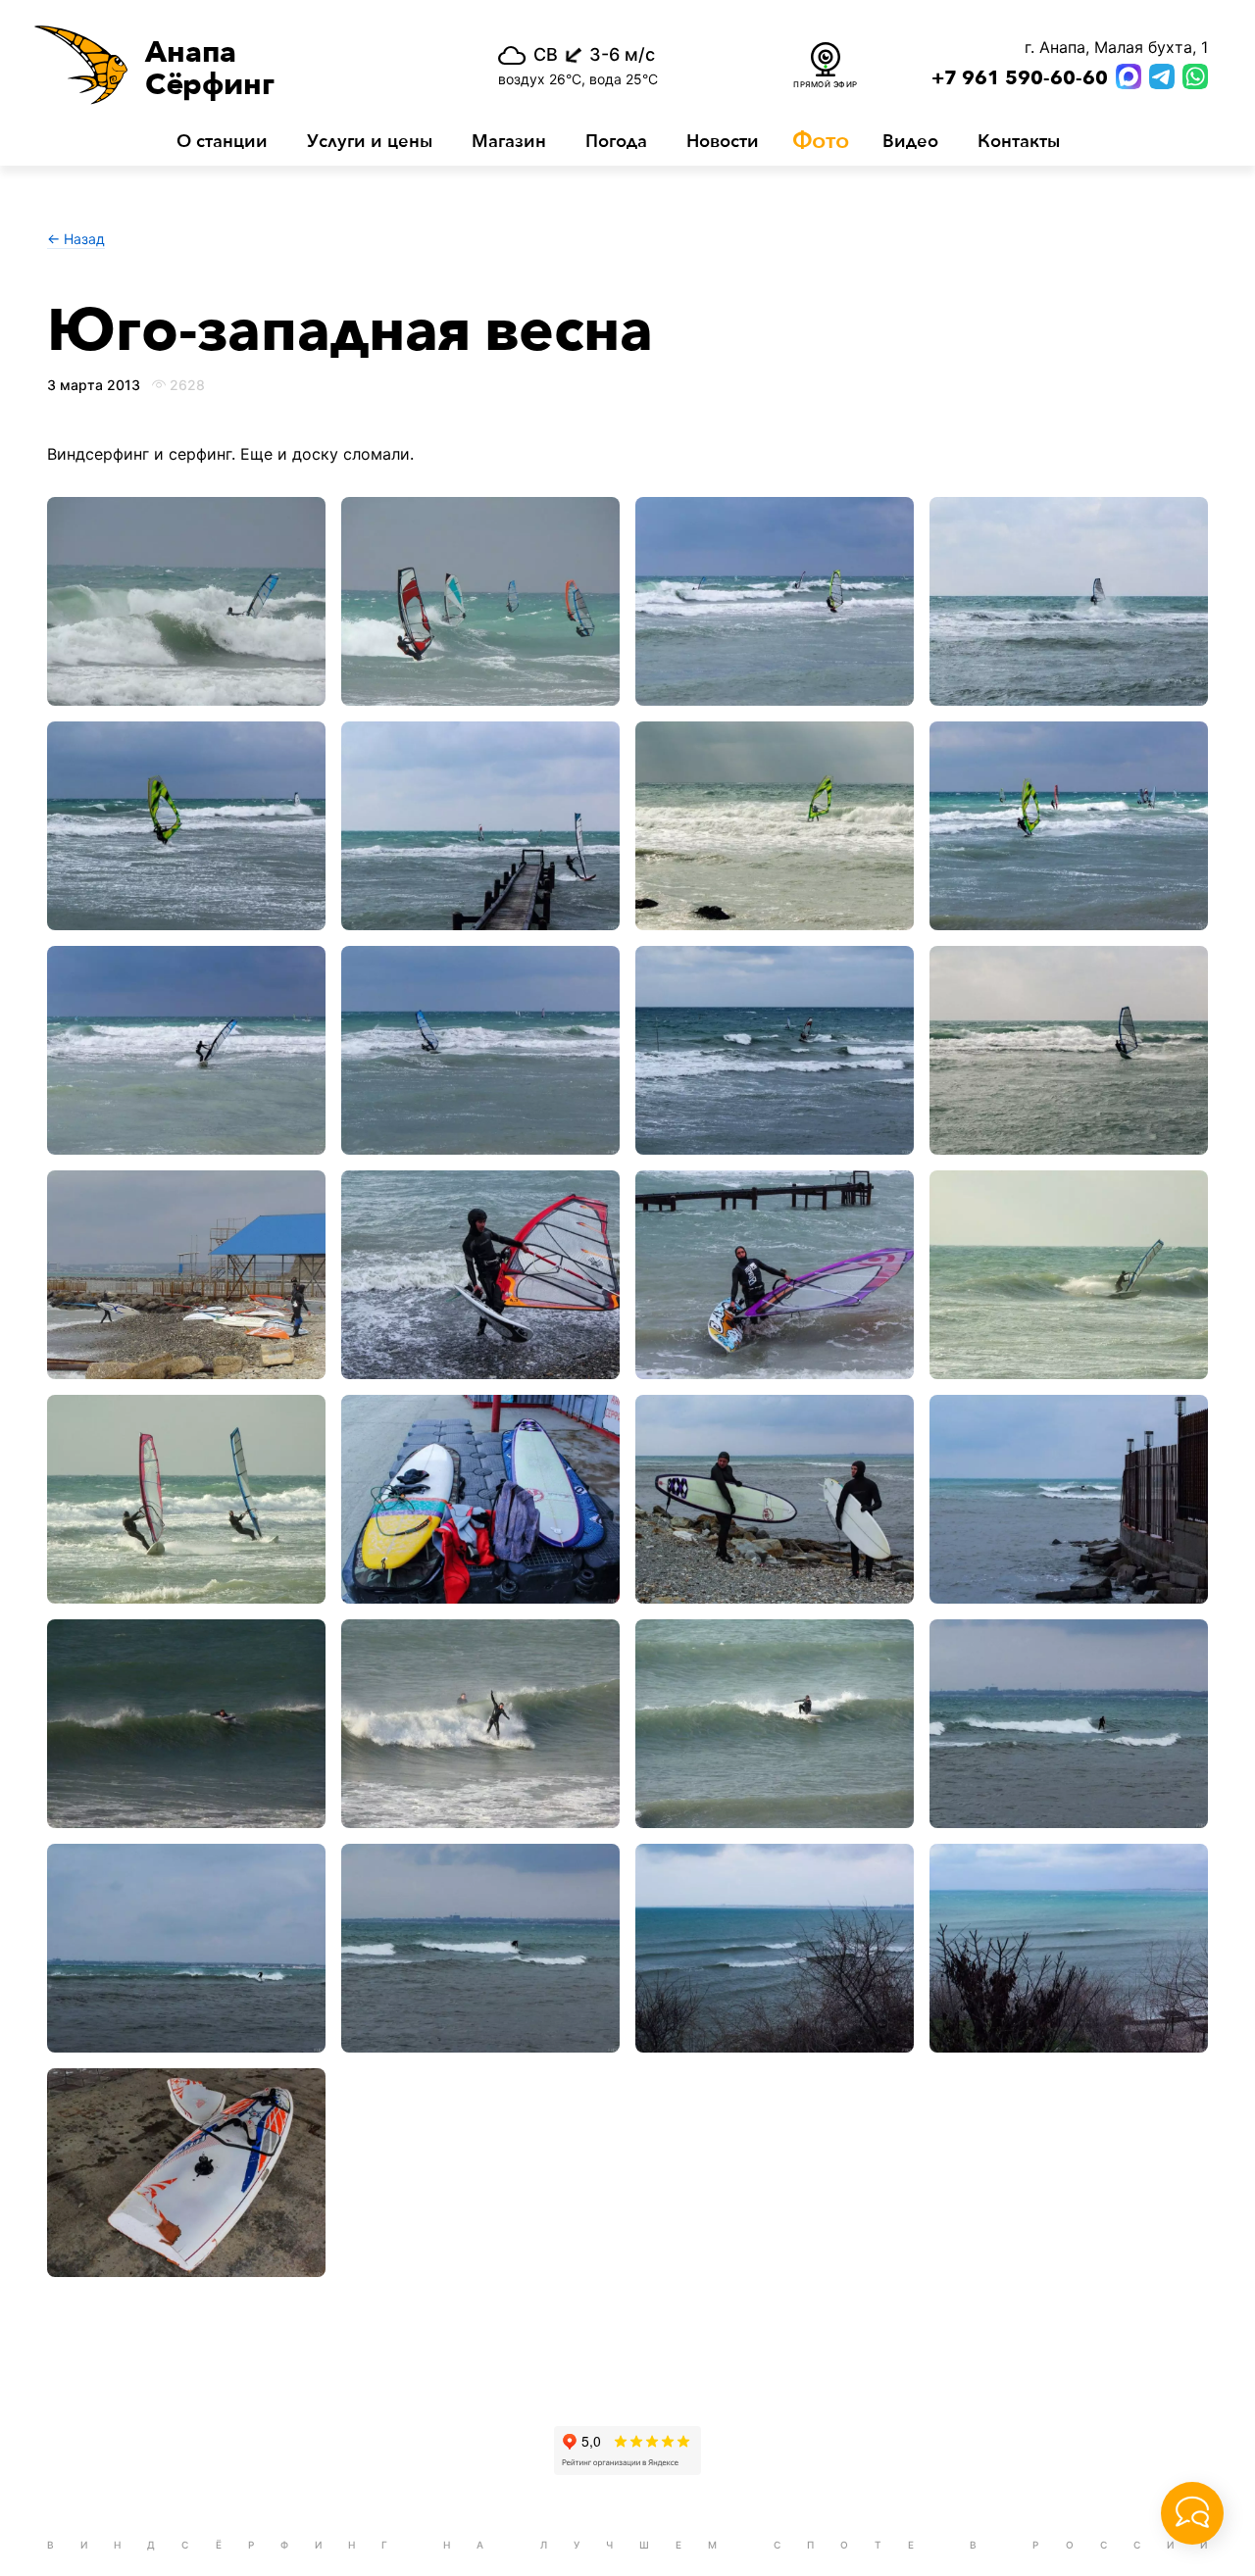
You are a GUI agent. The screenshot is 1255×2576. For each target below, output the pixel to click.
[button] (233, 65)
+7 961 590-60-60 (1020, 78)
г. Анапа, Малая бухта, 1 (1116, 47)
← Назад (76, 239)
